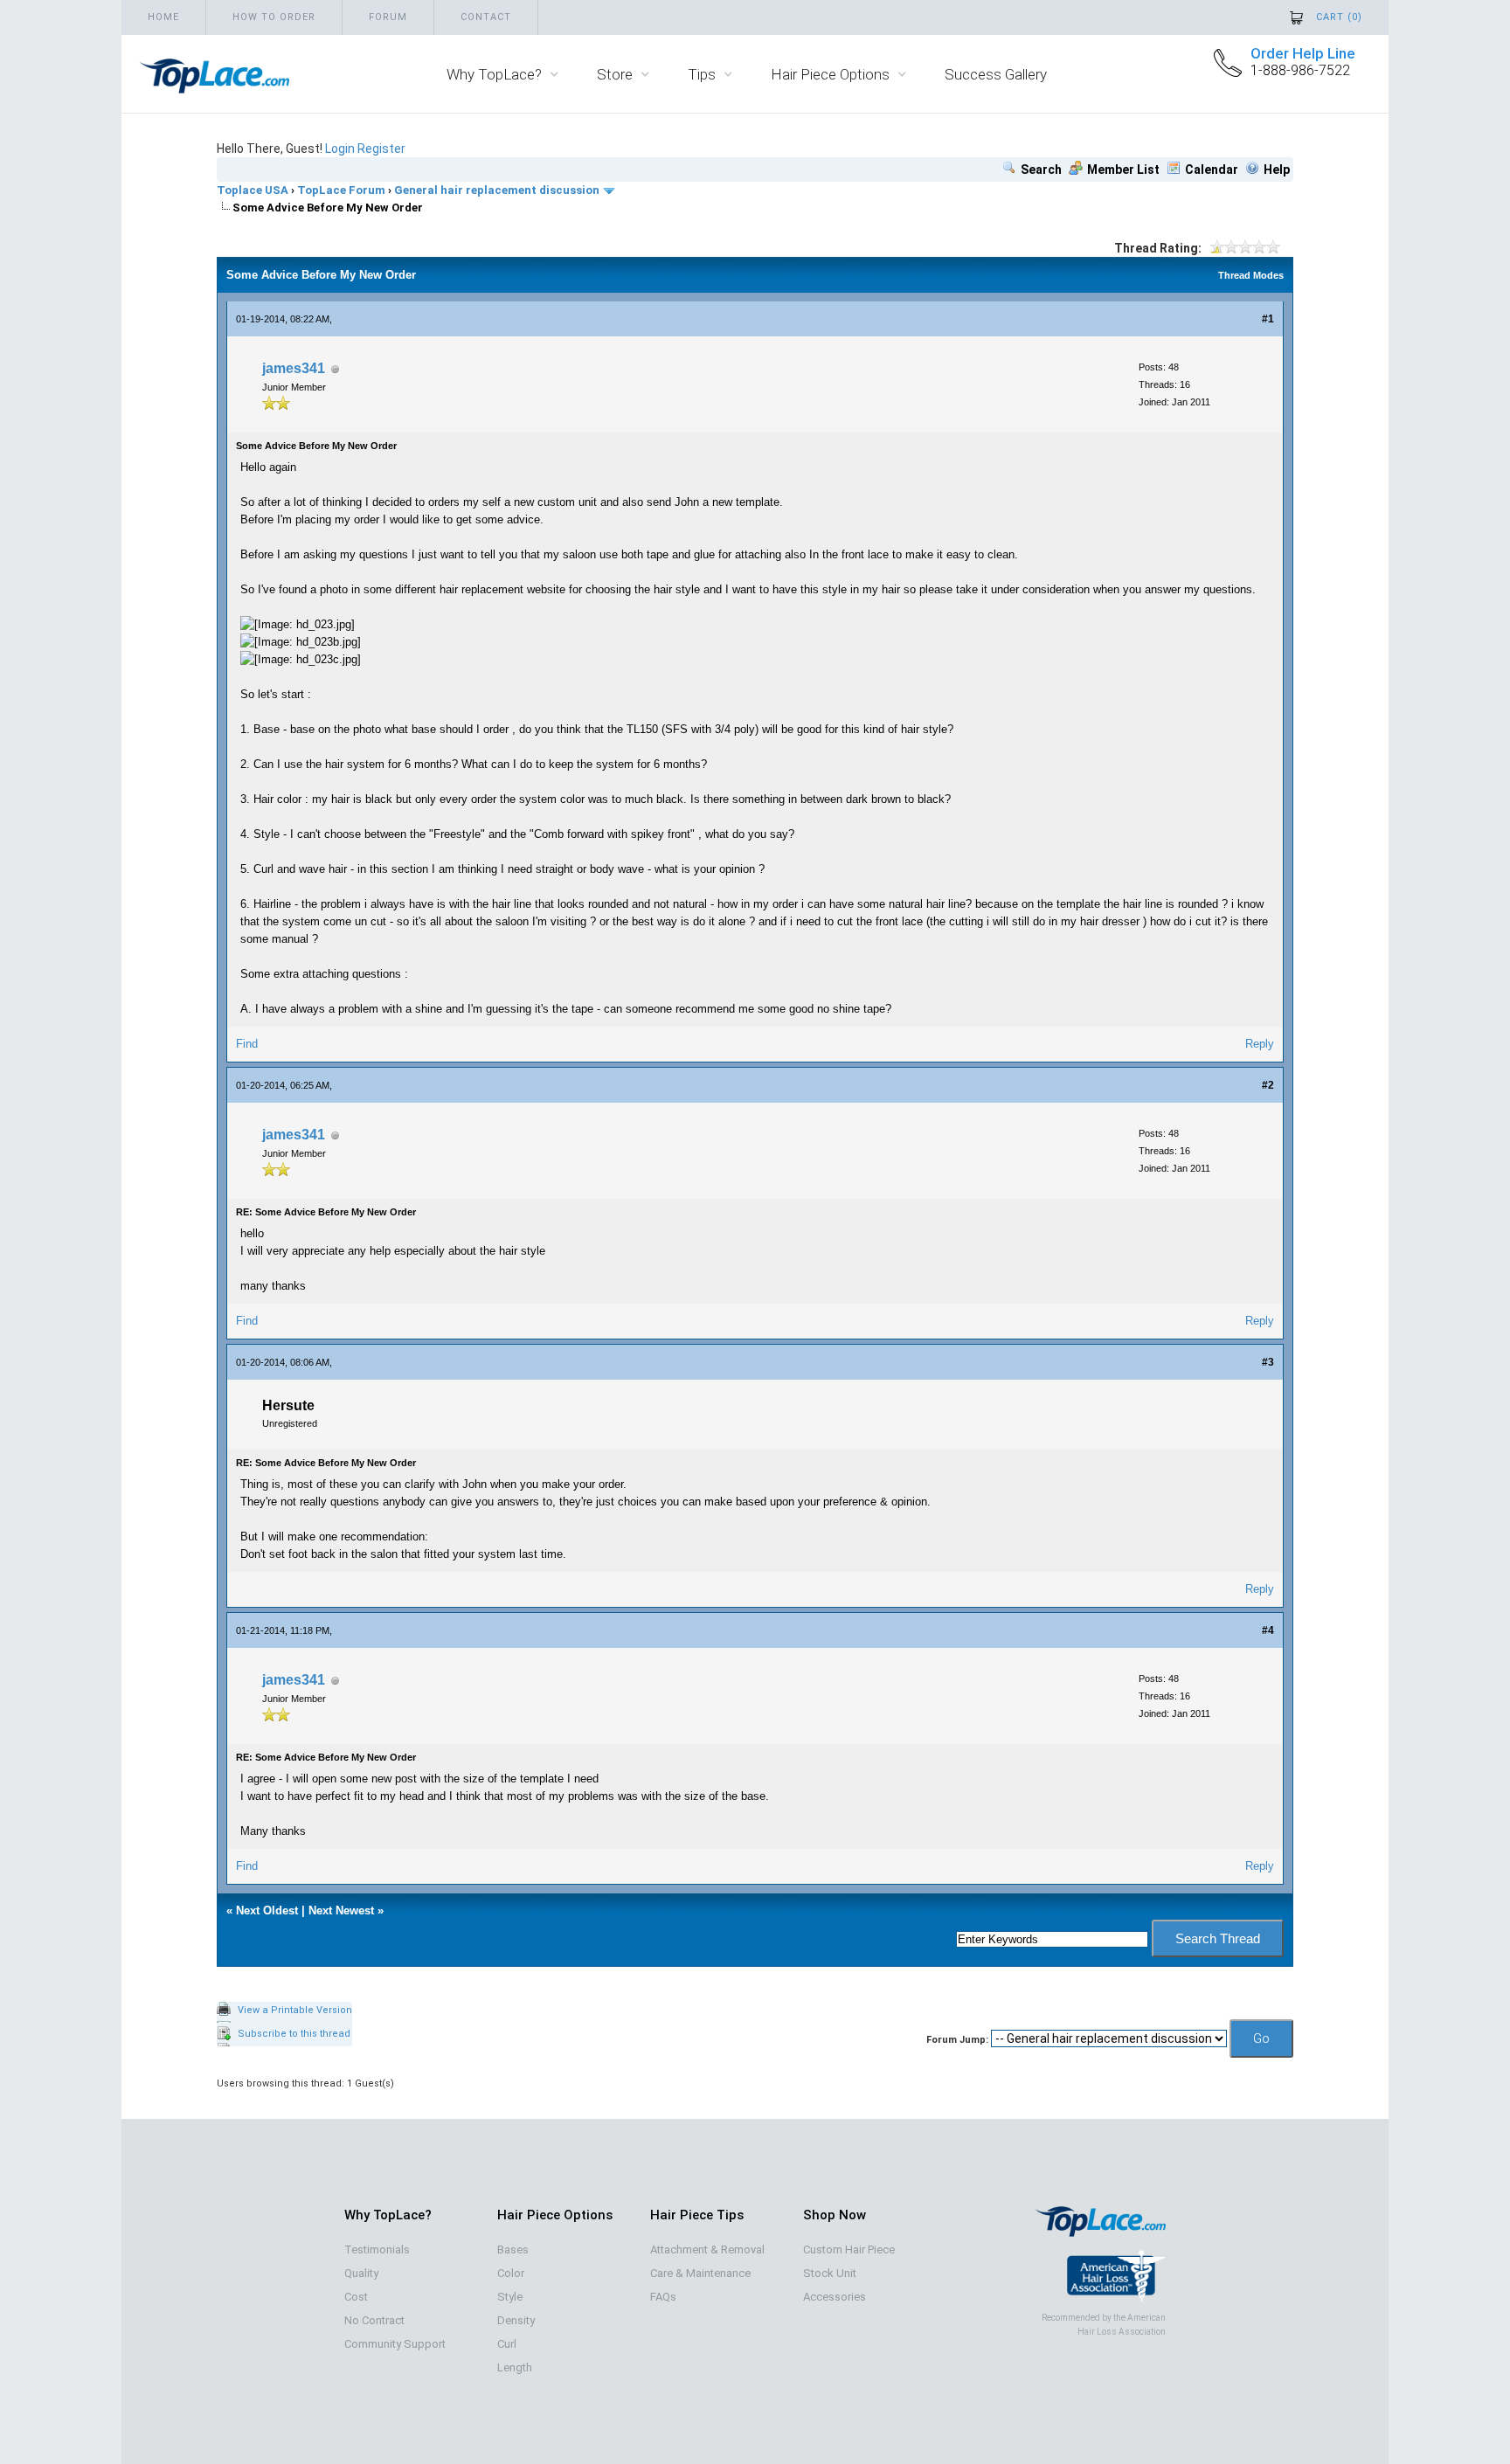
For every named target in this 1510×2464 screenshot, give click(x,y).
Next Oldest (267, 1910)
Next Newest (341, 1910)
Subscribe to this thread (294, 2034)
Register (381, 149)
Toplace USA (253, 190)
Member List (1123, 170)
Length (515, 2367)
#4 (1268, 1630)
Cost (356, 2297)
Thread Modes (1251, 275)
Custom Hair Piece (849, 2249)
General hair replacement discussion (497, 190)
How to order (274, 17)
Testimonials (377, 2249)
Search (1041, 170)
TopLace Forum (341, 190)
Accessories (835, 2297)
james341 (294, 368)
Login (340, 149)
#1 (1268, 319)
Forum (388, 17)
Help (1277, 170)
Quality (361, 2273)
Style (510, 2297)
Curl (507, 2344)
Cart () (1339, 17)
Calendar (1212, 170)
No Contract (374, 2320)
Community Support (395, 2344)
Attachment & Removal (707, 2249)
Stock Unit (830, 2273)
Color (511, 2273)
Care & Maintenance (700, 2273)
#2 (1268, 1085)
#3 (1268, 1362)
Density (516, 2320)
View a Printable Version (295, 2010)
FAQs (663, 2297)
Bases (513, 2249)
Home (163, 17)
